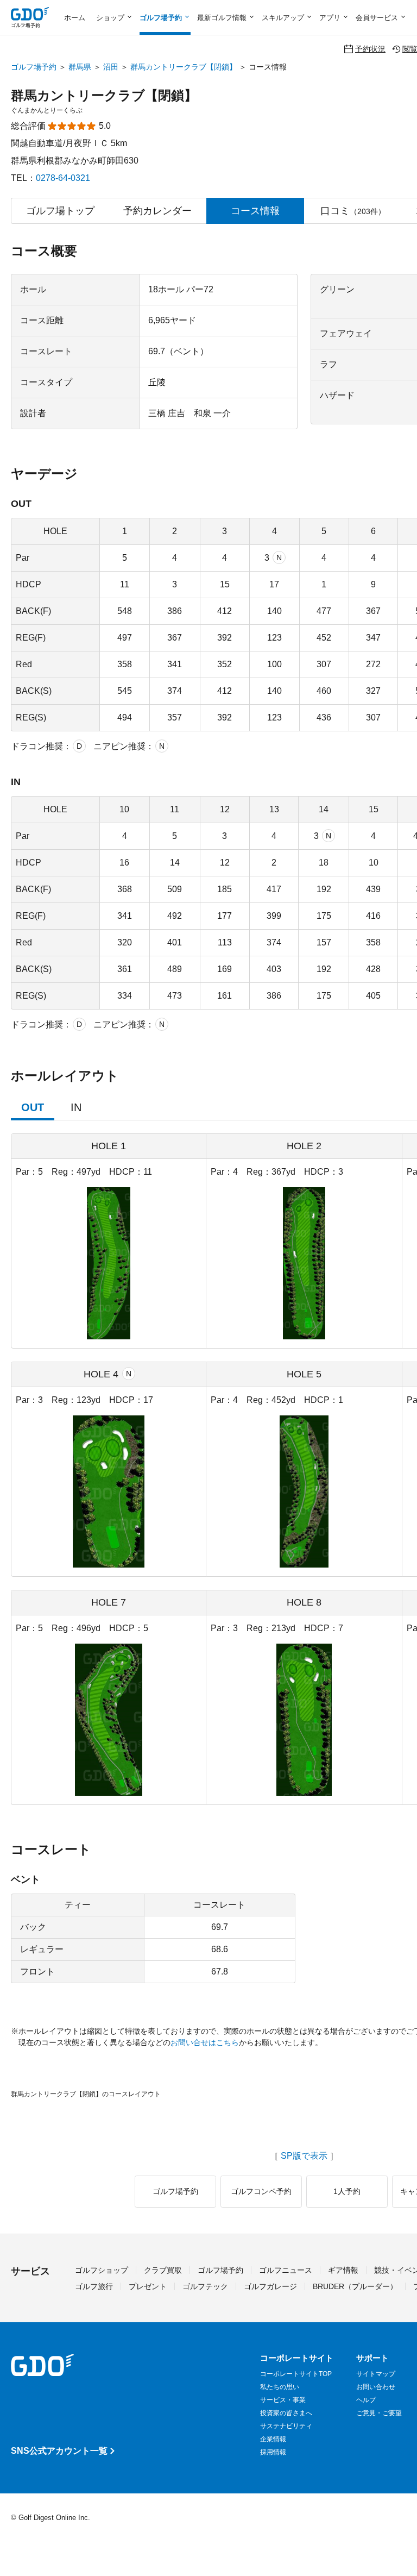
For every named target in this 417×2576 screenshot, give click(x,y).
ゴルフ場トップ (60, 211)
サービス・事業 (283, 2400)
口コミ (353, 211)
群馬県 (80, 67)
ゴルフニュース (286, 2270)
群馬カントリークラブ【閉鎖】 (184, 67)
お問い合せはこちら (205, 2042)
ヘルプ (366, 2400)
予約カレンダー (157, 211)
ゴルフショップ (102, 2270)
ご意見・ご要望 (379, 2413)
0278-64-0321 (63, 178)
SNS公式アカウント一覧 (59, 2451)
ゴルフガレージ (270, 2286)
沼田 (111, 67)
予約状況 (370, 49)
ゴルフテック (205, 2286)
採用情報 (273, 2452)
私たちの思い (280, 2387)
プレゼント (148, 2286)
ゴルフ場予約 (34, 67)
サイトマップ (376, 2374)
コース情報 (255, 211)
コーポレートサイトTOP (296, 2374)
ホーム (75, 18)
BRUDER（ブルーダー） (355, 2286)
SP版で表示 (304, 2156)
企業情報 (273, 2439)
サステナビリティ (286, 2426)
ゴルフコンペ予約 (261, 2191)
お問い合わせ (376, 2387)
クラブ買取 (163, 2270)
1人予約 (347, 2191)
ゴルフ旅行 (94, 2286)
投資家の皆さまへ (286, 2413)
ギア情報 (343, 2270)
